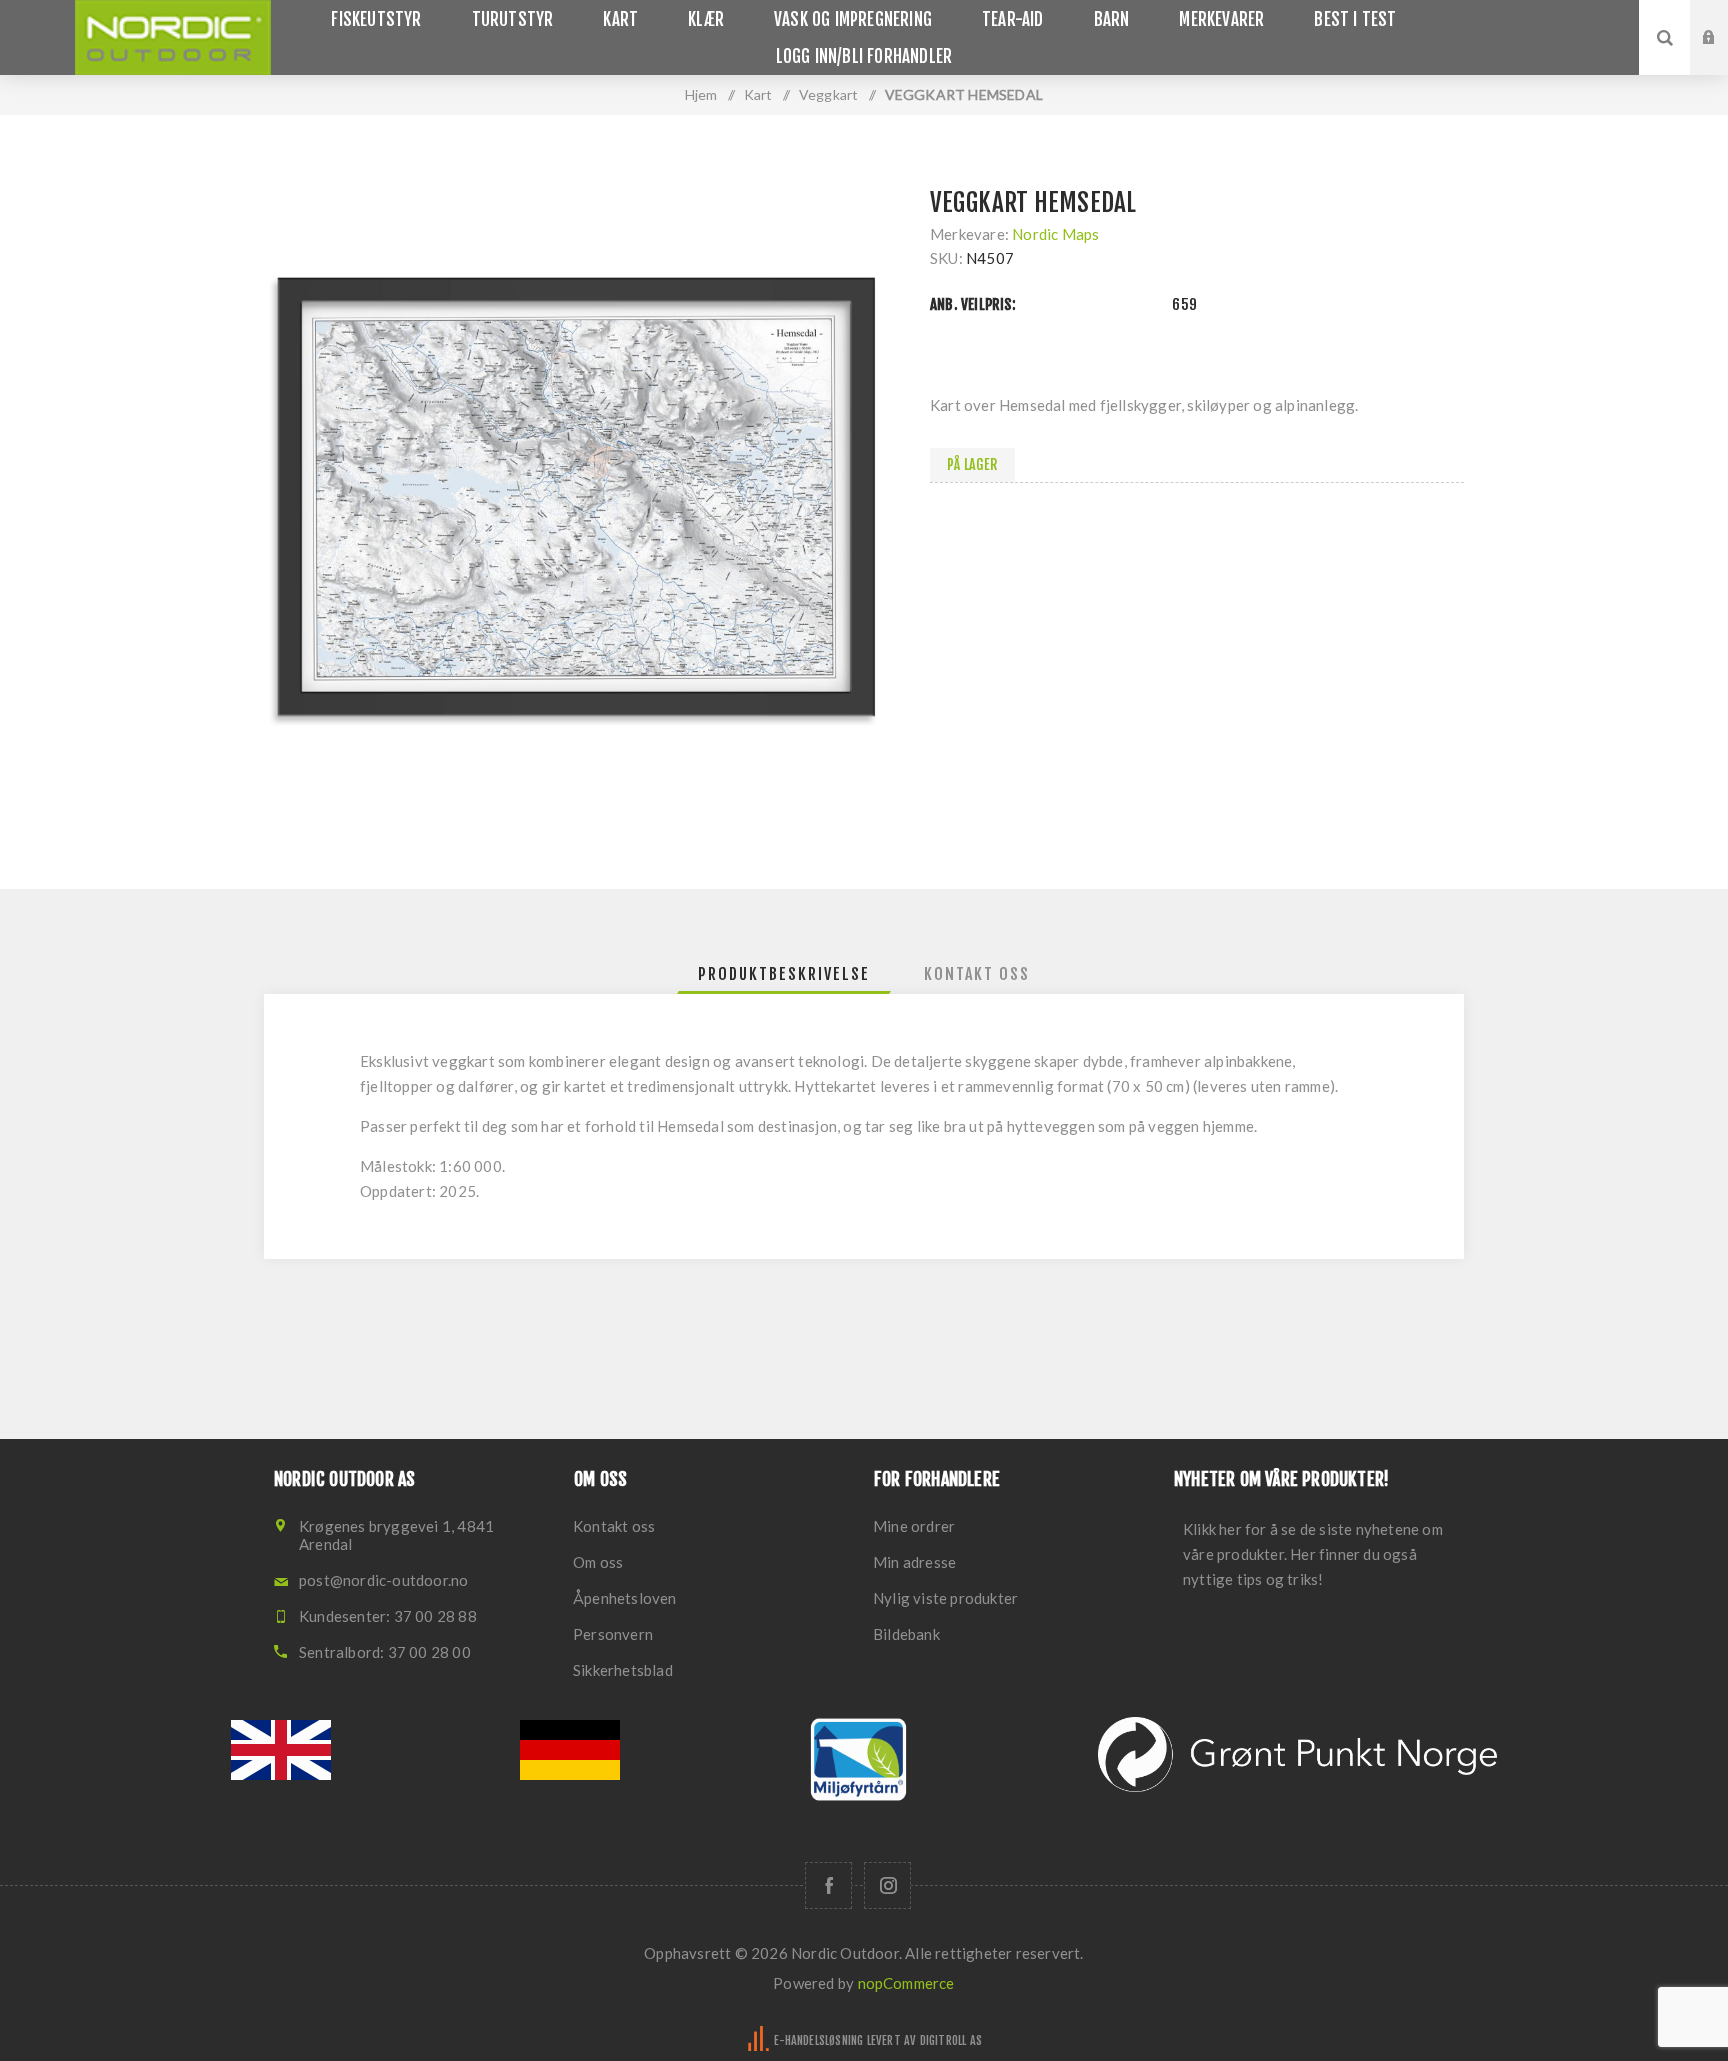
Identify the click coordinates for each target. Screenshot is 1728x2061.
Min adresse (914, 1562)
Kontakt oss (614, 1526)
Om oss (598, 1562)
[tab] (784, 974)
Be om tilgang (1724, 57)
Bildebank (906, 1634)
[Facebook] (828, 1885)
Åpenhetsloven (625, 1598)
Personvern (613, 1634)
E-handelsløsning (818, 2040)
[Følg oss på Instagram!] (887, 1885)
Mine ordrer (914, 1526)
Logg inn (1724, 19)
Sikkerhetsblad (623, 1670)
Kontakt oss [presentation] (977, 974)
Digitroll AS (951, 2040)
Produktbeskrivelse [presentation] (784, 974)
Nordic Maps (1055, 234)
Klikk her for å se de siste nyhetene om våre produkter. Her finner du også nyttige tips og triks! (1313, 1554)
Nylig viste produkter (945, 1598)
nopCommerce (906, 1983)
